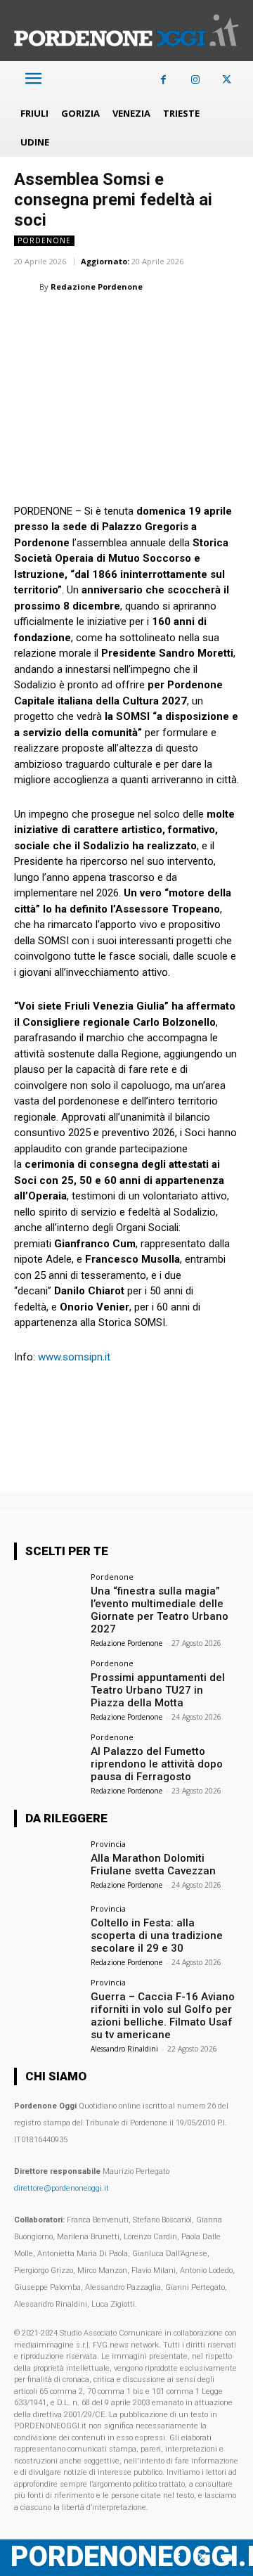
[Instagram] (195, 80)
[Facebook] (163, 80)
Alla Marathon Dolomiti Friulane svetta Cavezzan (153, 1865)
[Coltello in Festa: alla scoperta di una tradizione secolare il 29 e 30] (48, 1930)
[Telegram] (222, 322)
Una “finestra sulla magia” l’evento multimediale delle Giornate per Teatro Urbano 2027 (160, 1610)
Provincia (108, 1844)
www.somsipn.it (74, 1357)
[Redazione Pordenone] (27, 287)
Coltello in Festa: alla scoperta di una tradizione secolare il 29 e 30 (157, 1936)
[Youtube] (227, 2558)
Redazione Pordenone (97, 286)
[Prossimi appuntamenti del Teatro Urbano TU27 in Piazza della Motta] (48, 1685)
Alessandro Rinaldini (124, 2049)
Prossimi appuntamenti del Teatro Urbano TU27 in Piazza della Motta (158, 1690)
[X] (227, 80)
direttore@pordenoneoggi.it (61, 2188)
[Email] (157, 322)
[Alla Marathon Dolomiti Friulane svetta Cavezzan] (48, 1865)
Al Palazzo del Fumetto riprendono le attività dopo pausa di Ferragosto (157, 1764)
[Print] (190, 322)
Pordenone (44, 240)
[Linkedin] (125, 322)
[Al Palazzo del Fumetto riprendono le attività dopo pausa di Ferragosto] (48, 1758)
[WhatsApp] (93, 322)
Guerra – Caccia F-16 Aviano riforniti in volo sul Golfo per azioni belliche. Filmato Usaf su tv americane (163, 2016)
